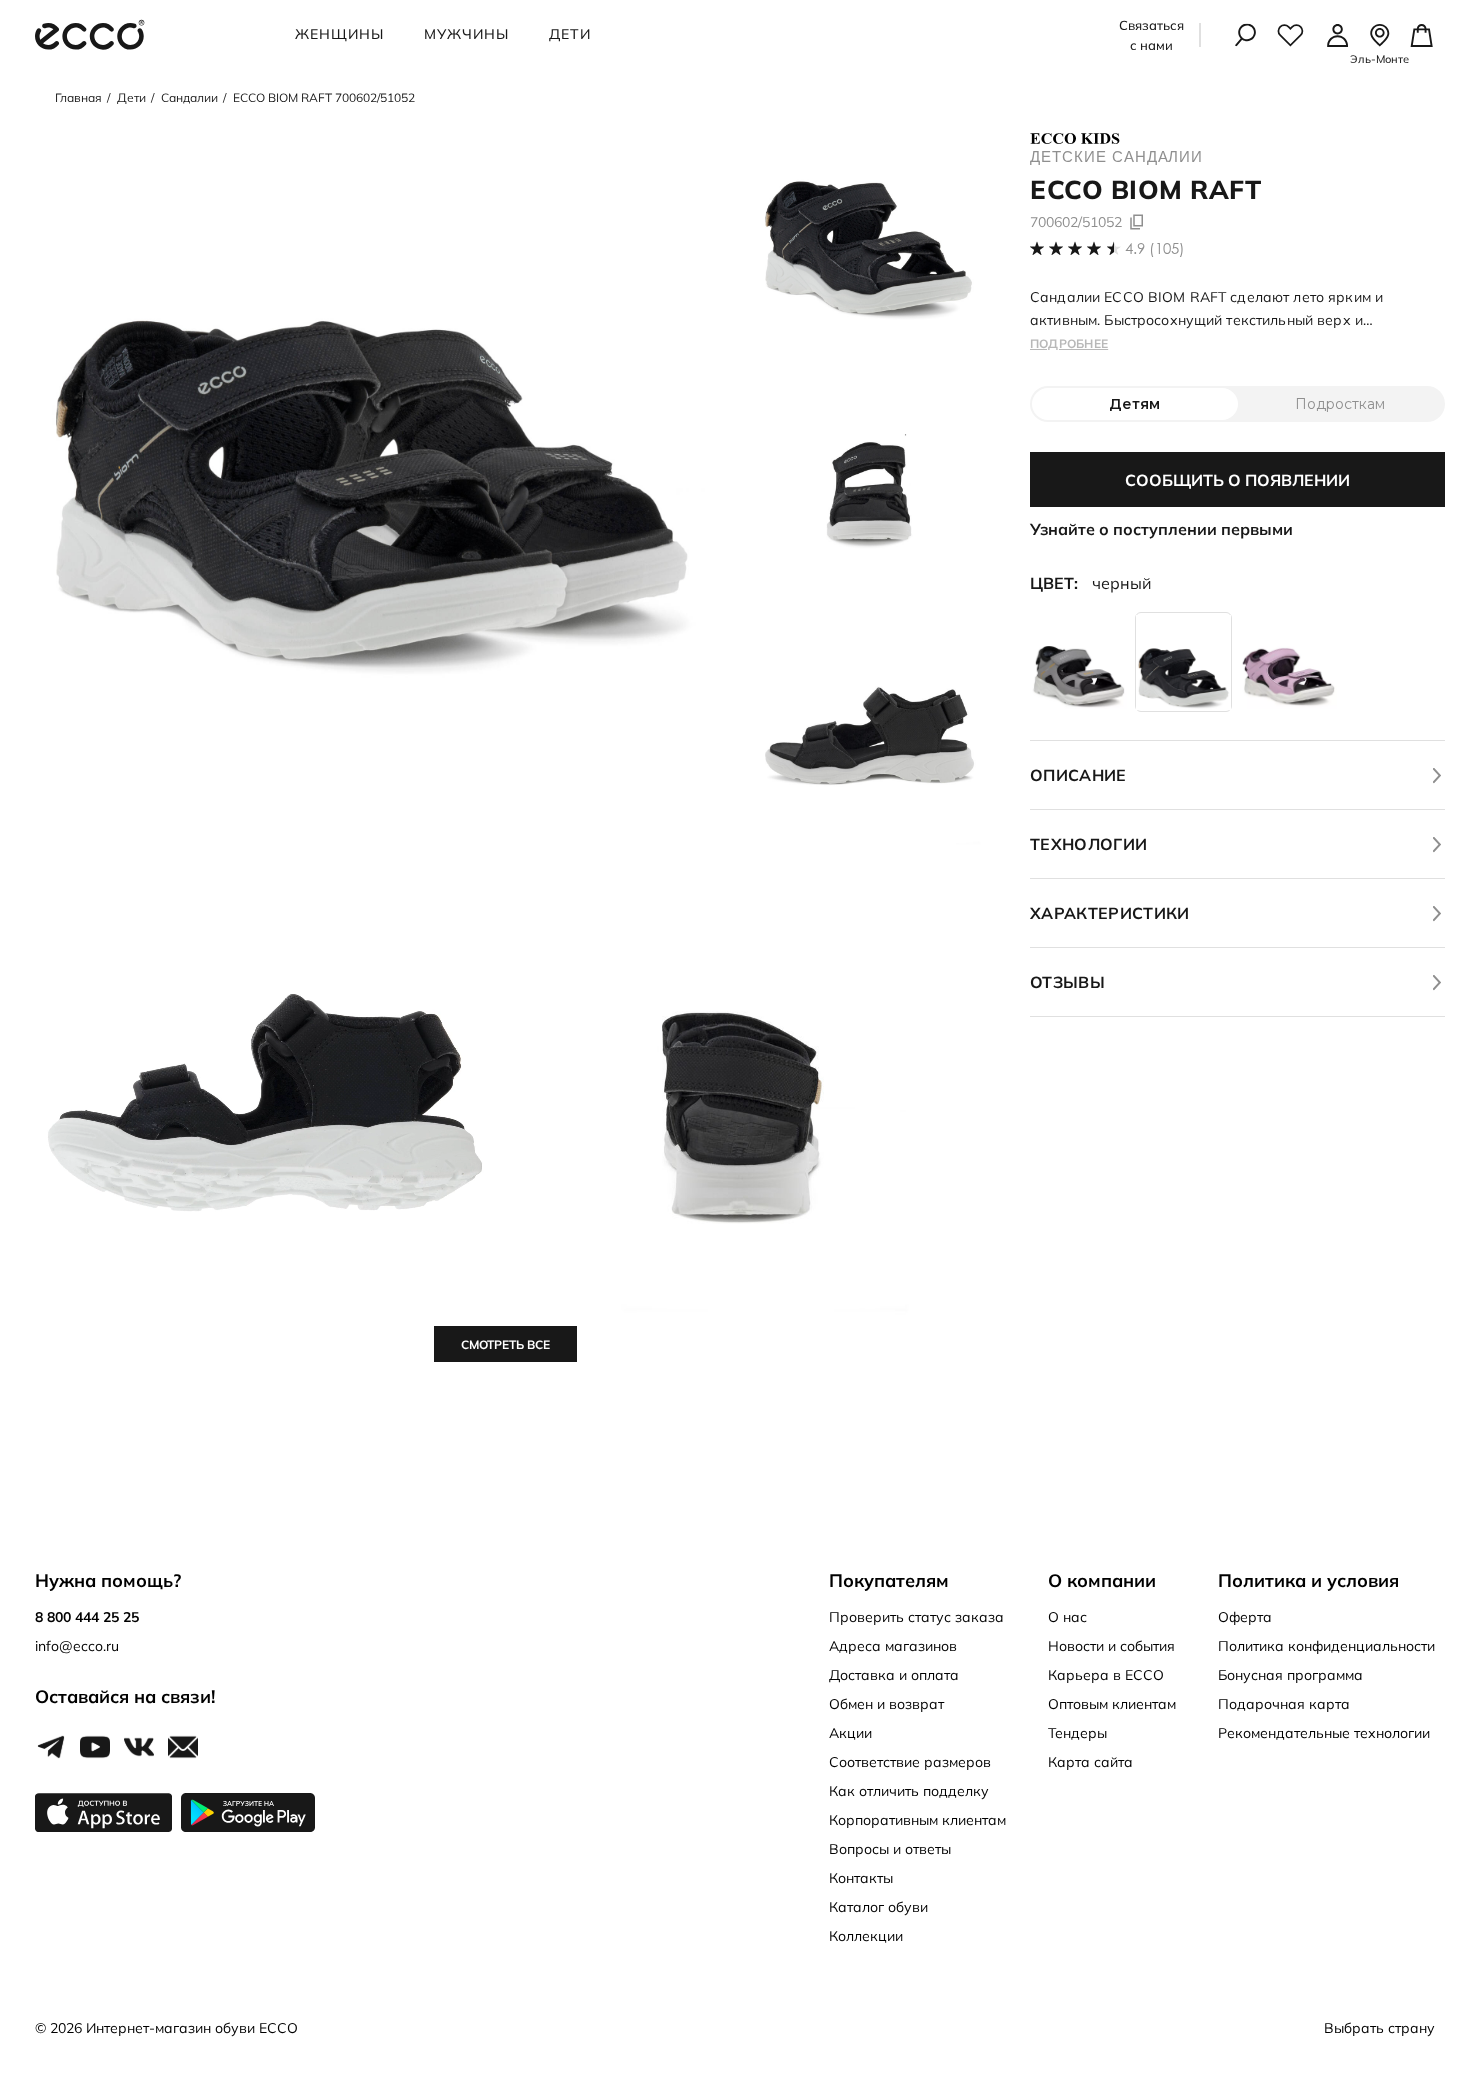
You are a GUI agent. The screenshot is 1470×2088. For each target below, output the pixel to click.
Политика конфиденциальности (1326, 1646)
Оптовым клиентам (1112, 1704)
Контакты (861, 1878)
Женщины (339, 34)
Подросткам (1340, 404)
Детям (1134, 404)
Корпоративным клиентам (917, 1820)
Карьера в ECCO (1106, 1675)
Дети (570, 34)
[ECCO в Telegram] (51, 1748)
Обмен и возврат (886, 1704)
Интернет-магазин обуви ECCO (192, 2028)
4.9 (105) (1155, 248)
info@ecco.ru (77, 1646)
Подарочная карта (1284, 1704)
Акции (850, 1733)
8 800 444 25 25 (87, 1617)
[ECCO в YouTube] (95, 1748)
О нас (1067, 1617)
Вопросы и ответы (890, 1849)
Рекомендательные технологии (1324, 1733)
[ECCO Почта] (183, 1748)
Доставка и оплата (894, 1675)
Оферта (1245, 1617)
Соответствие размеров (910, 1762)
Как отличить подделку (909, 1791)
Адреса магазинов (893, 1646)
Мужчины (466, 34)
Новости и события (1111, 1646)
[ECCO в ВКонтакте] (139, 1748)
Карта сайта (1090, 1762)
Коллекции (866, 1936)
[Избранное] (1290, 35)
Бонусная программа (1290, 1675)
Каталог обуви (878, 1907)
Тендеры (1077, 1733)
